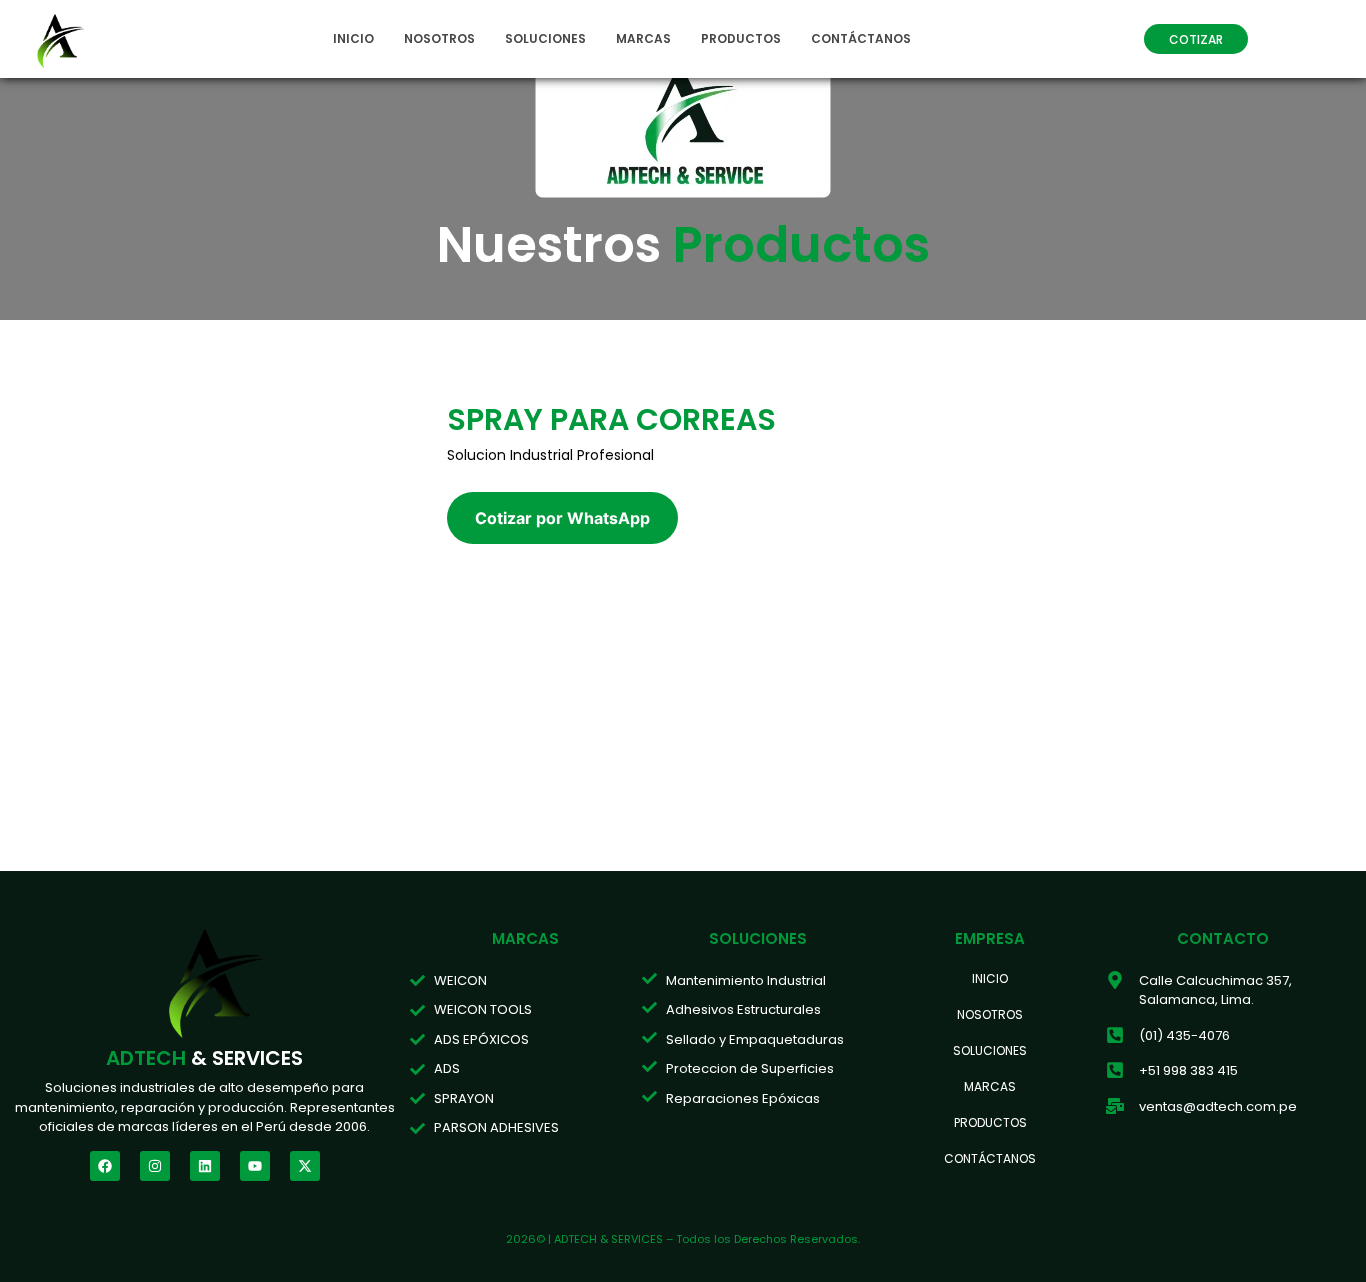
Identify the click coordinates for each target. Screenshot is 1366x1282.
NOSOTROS (439, 38)
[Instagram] (155, 1166)
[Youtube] (255, 1166)
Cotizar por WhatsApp (562, 518)
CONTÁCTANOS (861, 38)
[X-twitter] (305, 1166)
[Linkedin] (205, 1166)
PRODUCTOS (741, 38)
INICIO (353, 38)
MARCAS (643, 38)
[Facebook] (105, 1166)
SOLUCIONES (545, 38)
